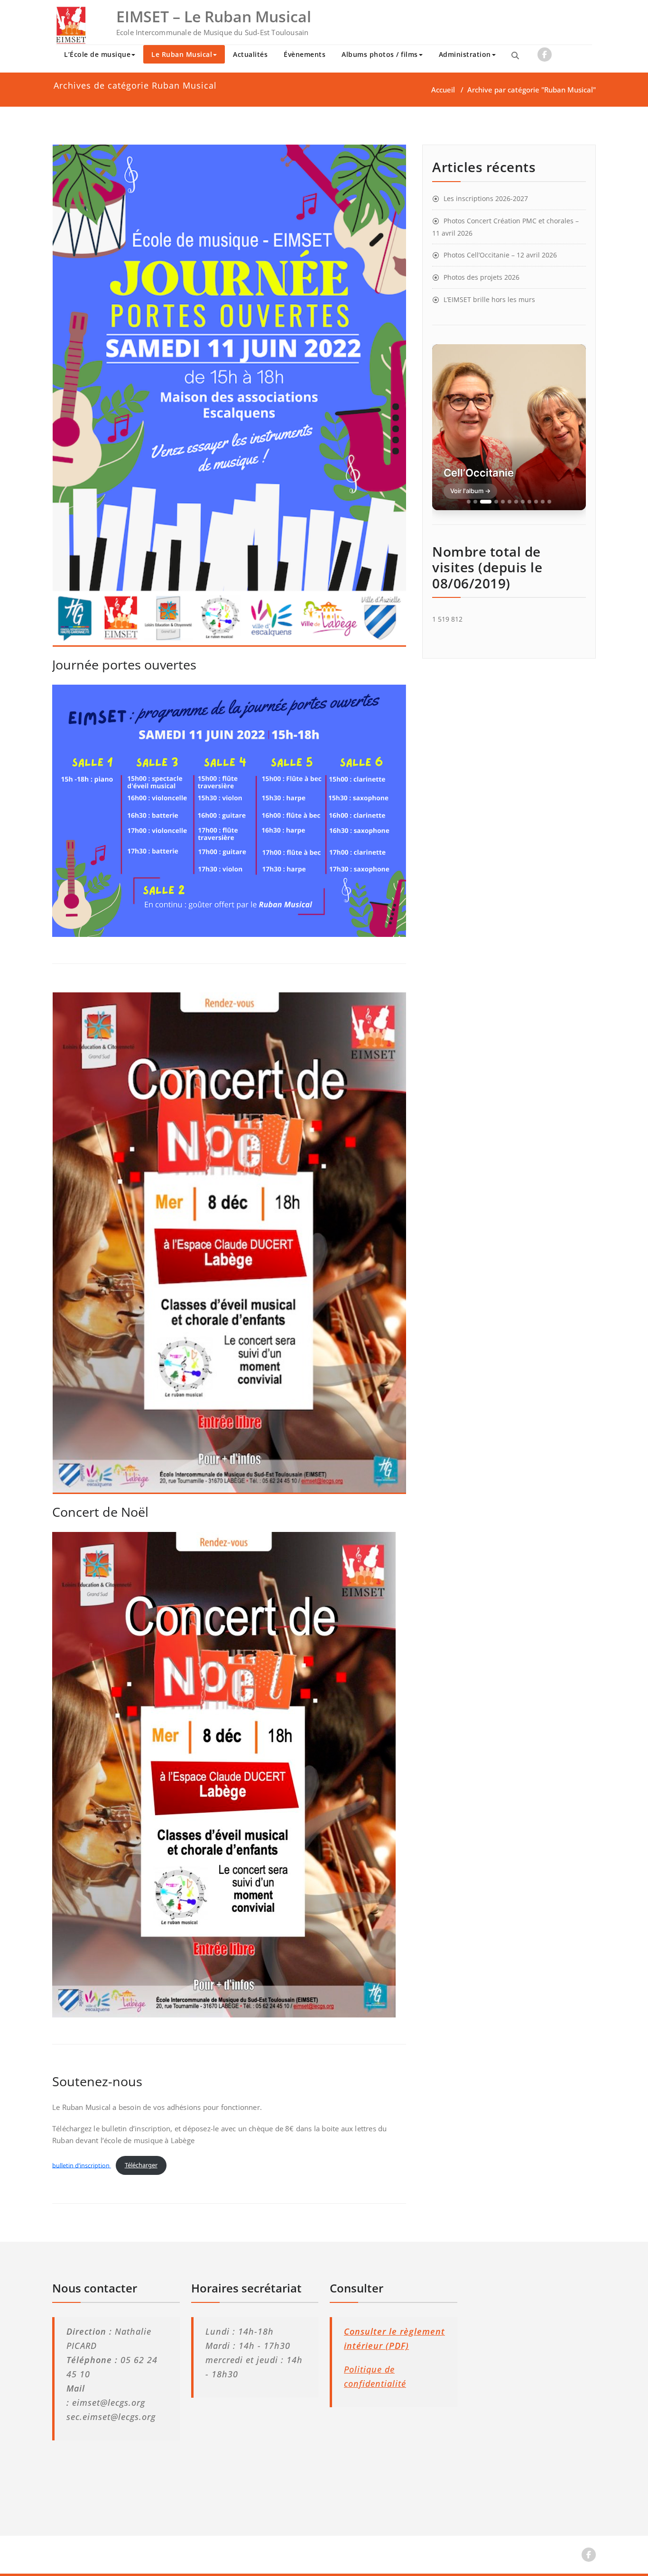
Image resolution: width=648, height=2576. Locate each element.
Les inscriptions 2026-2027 (486, 198)
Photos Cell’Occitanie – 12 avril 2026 (500, 255)
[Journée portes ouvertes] (230, 400)
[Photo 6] (509, 502)
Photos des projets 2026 (481, 277)
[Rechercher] (515, 55)
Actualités (250, 54)
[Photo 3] (486, 502)
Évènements (305, 54)
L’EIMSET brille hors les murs (489, 299)
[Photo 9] (529, 502)
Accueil (443, 90)
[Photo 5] (503, 502)
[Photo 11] (543, 502)
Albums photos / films (380, 54)
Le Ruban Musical (182, 54)
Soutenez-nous (97, 2081)
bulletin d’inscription (82, 2165)
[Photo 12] (549, 502)
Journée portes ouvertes (124, 665)
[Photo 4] (496, 502)
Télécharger (141, 2165)
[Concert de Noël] (230, 1247)
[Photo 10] (536, 502)
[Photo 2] (475, 502)
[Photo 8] (523, 502)
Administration (465, 54)
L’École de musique (97, 54)
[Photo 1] (469, 502)
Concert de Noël (100, 1512)
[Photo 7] (516, 502)
